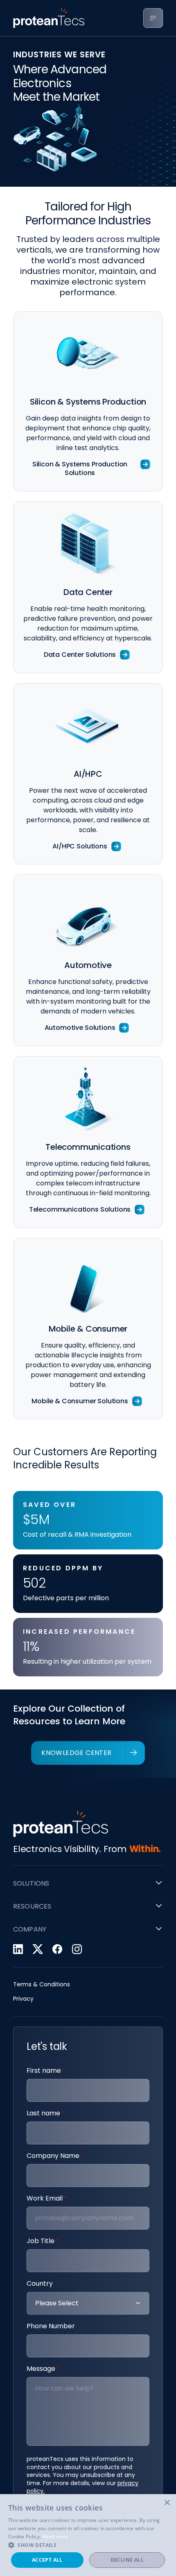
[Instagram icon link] (77, 1949)
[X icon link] (38, 1949)
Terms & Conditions (42, 1985)
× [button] (167, 2503)
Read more (56, 2536)
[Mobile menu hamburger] (153, 18)
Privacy (23, 1999)
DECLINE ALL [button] (127, 2560)
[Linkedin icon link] (18, 1949)
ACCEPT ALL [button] (47, 2560)
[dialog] (88, 2535)
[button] (88, 2545)
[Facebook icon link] (57, 1949)
